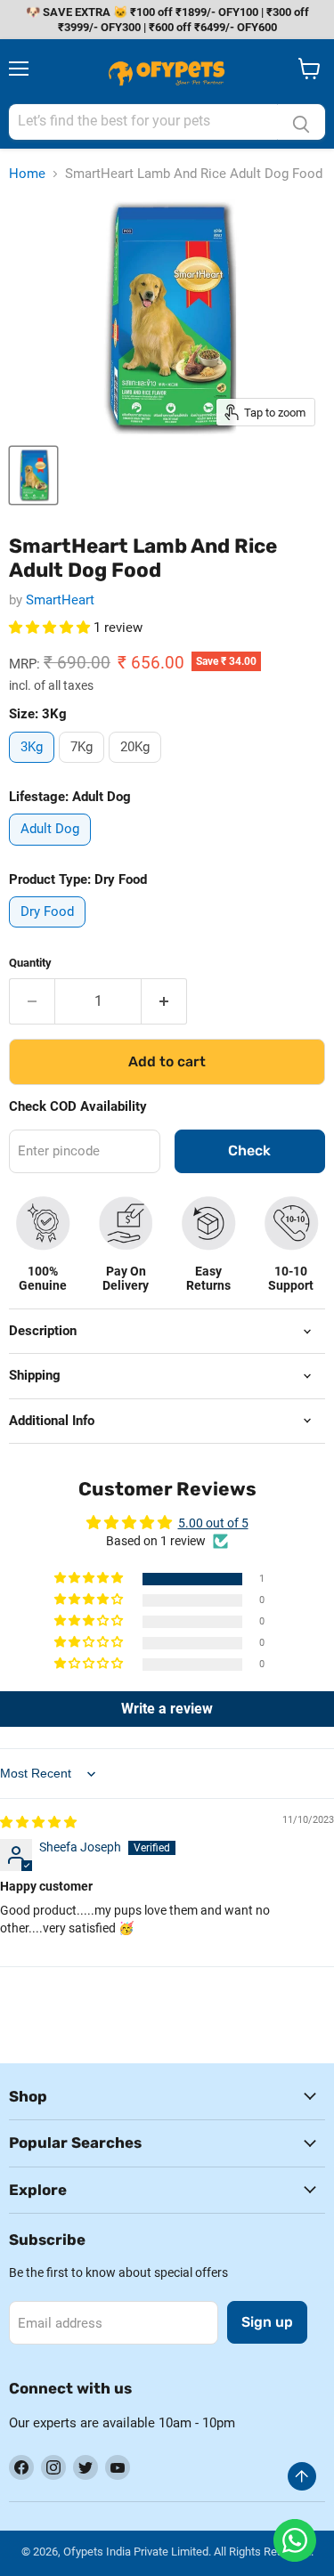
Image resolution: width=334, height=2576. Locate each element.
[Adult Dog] (52, 850)
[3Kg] (34, 767)
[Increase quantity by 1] (164, 1001)
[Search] (301, 122)
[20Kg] (137, 767)
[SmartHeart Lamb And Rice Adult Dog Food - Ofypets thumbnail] (33, 475)
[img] (38, 1822)
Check (249, 1150)
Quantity (30, 963)
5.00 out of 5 (213, 1523)
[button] (51, 628)
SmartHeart (60, 600)
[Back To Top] (302, 2476)
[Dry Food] (49, 932)
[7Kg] (84, 767)
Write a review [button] (167, 1709)
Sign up (267, 2322)
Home (27, 174)
